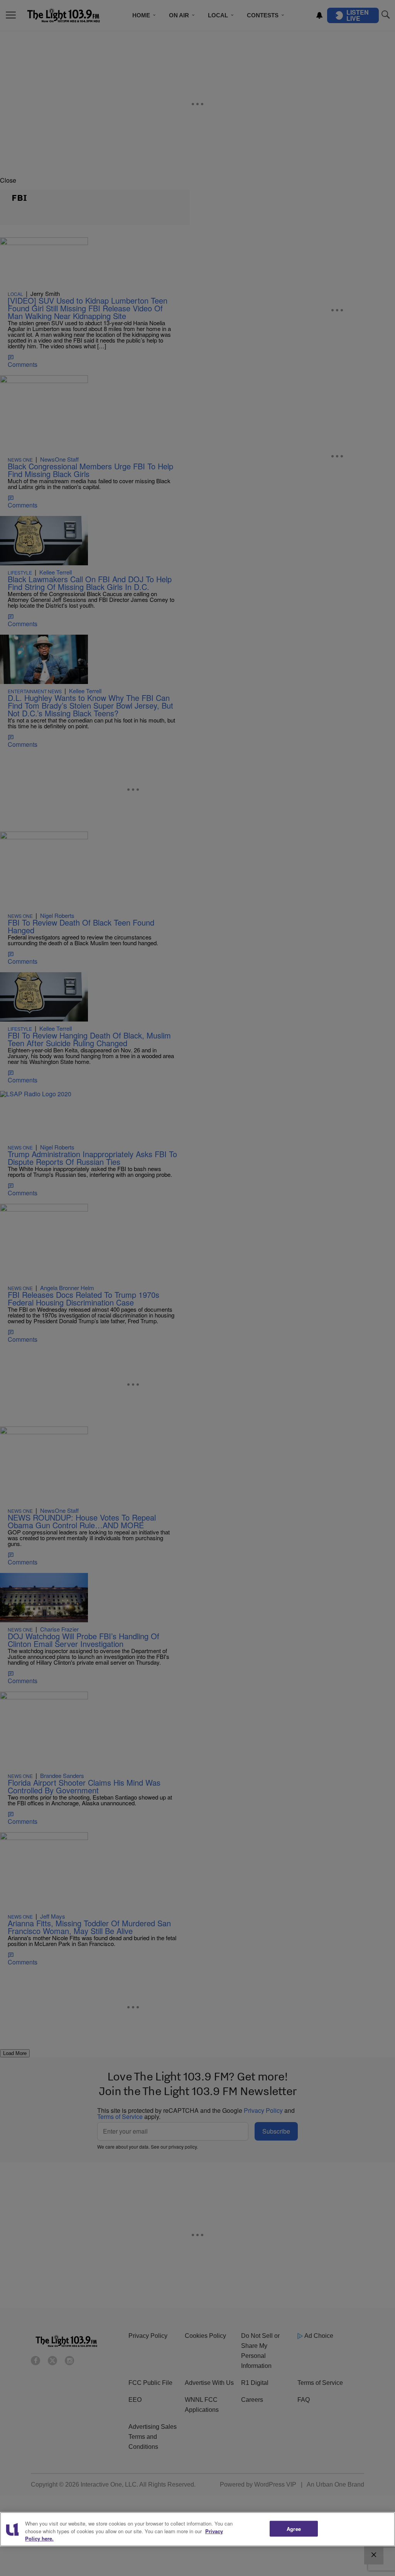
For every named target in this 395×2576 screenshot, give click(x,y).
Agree (294, 2528)
